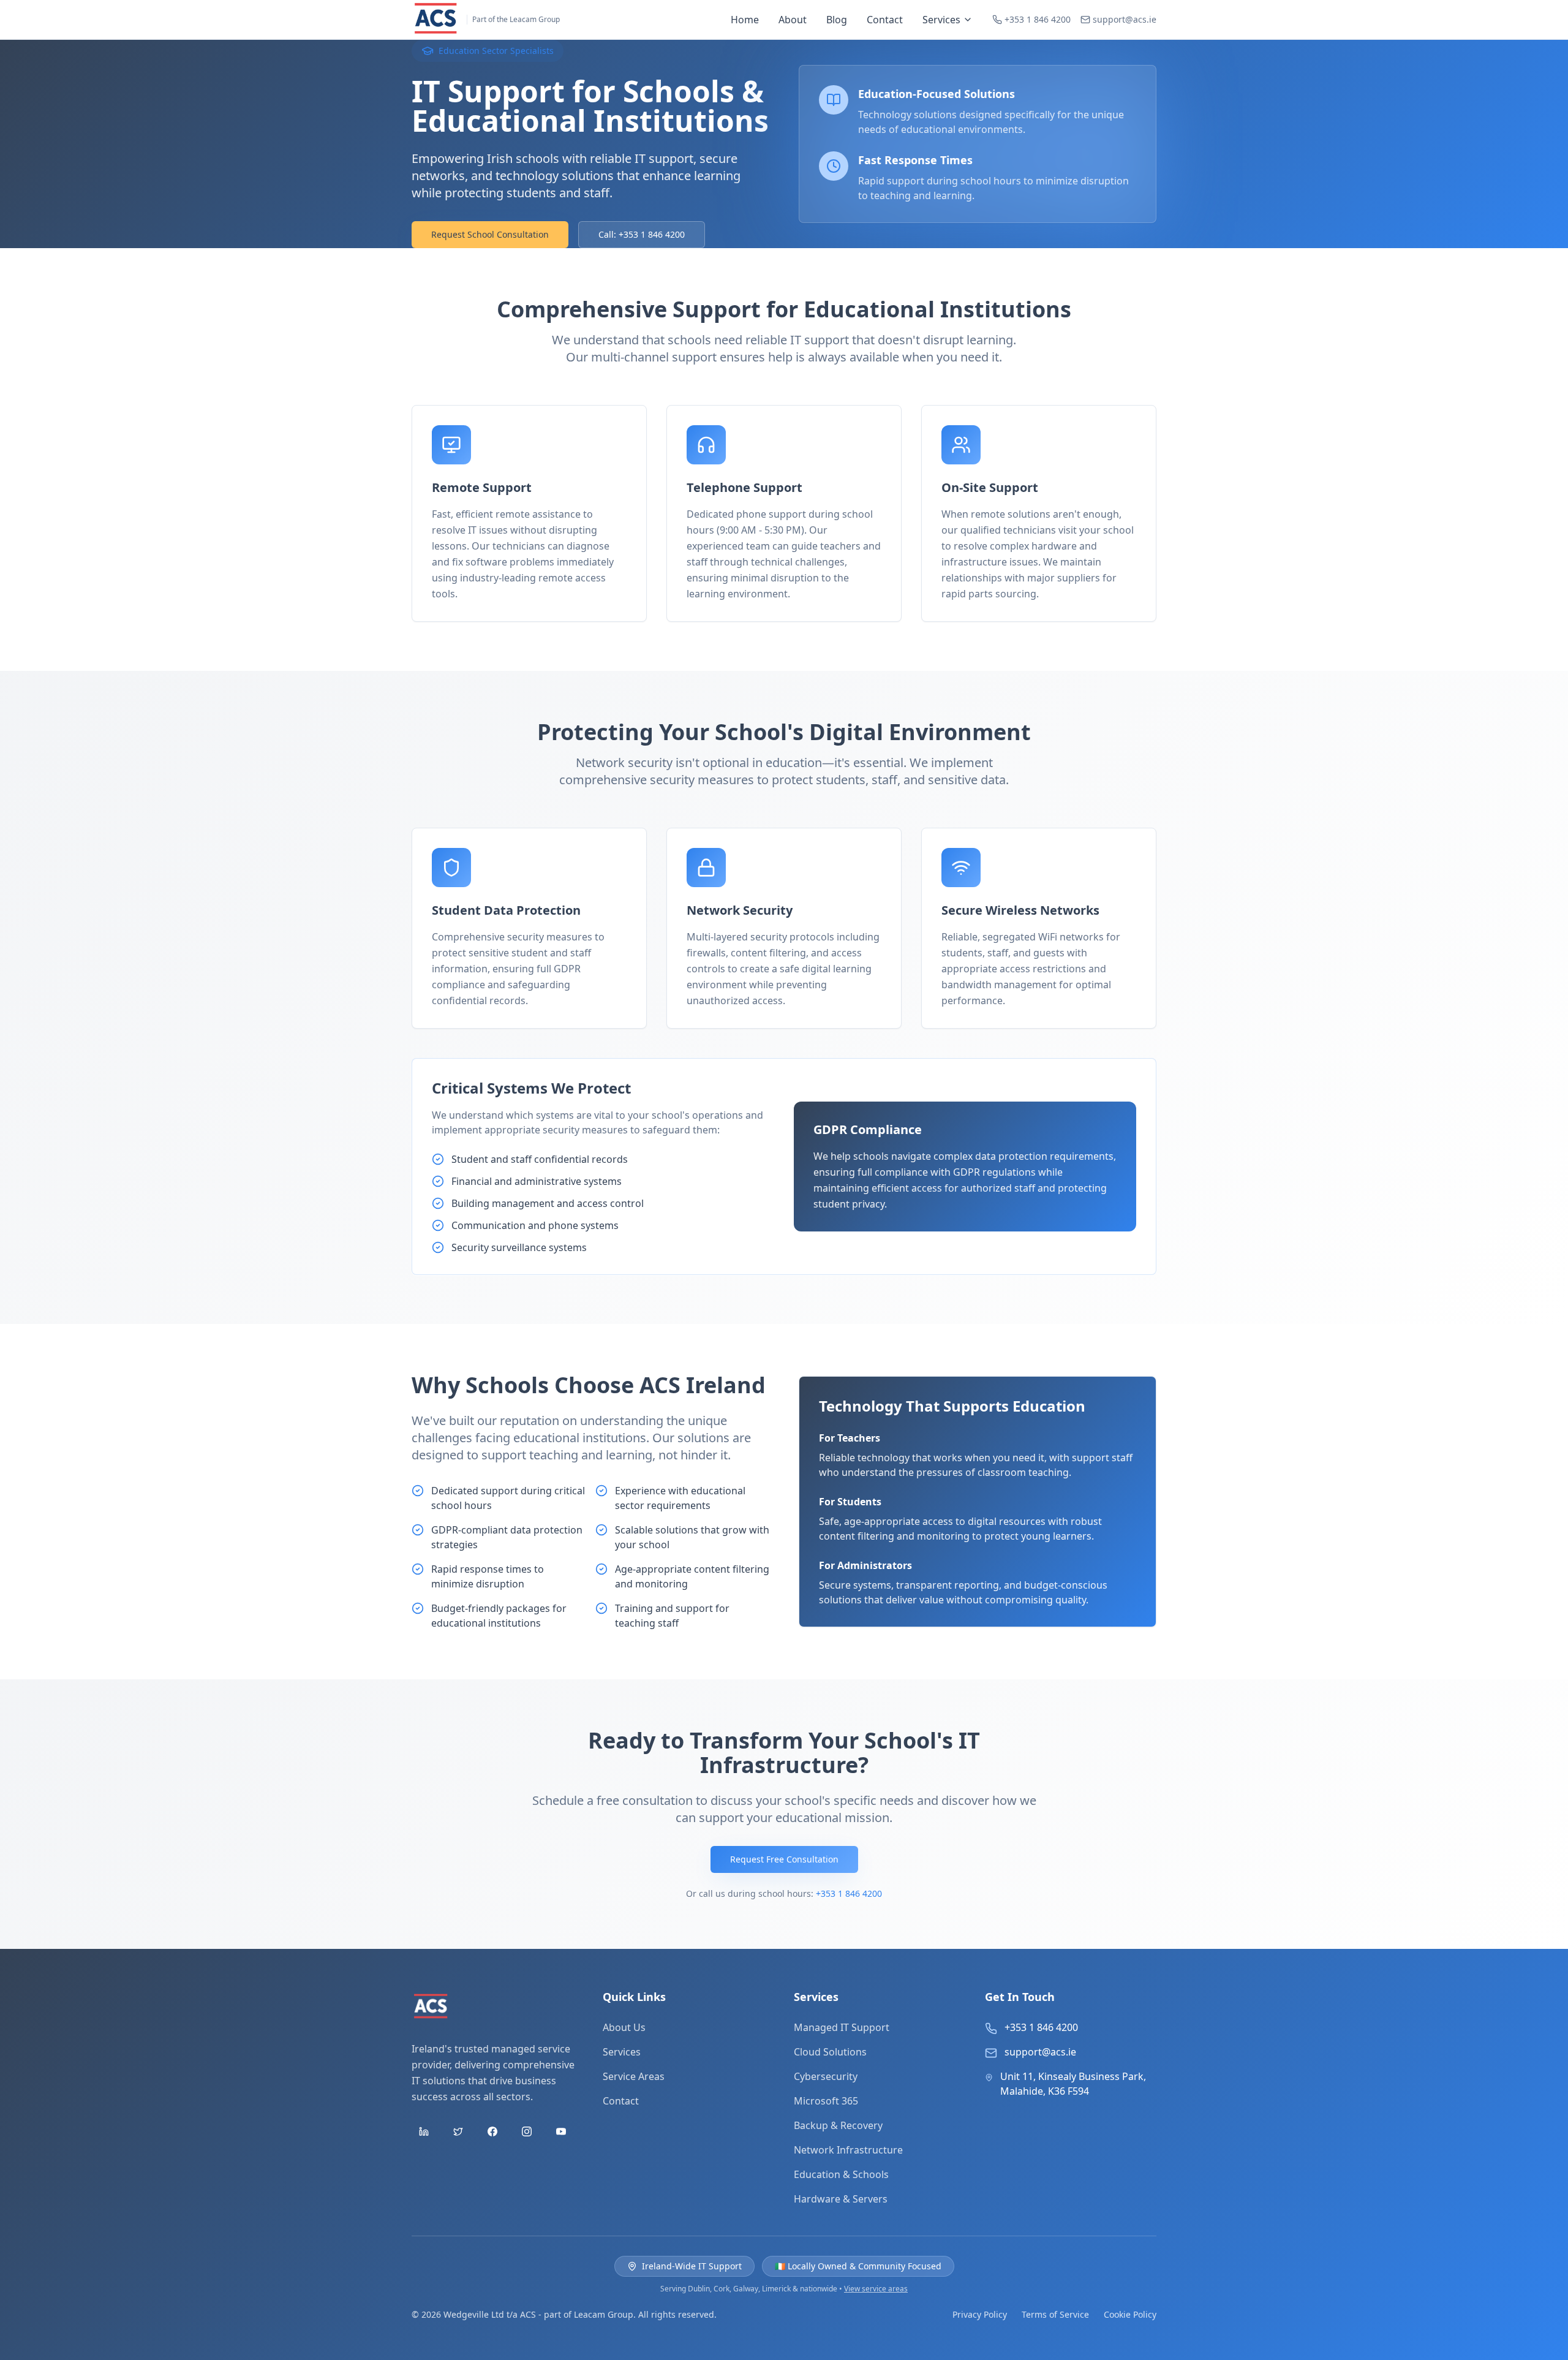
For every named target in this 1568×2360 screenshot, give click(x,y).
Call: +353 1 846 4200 (642, 234)
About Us (624, 2027)
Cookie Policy (1130, 2314)
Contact (885, 20)
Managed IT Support (842, 2027)
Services (941, 20)
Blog (837, 20)
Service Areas (634, 2076)
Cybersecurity (826, 2076)
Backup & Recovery (838, 2125)
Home (745, 20)
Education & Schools (841, 2174)
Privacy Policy (980, 2314)
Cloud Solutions (830, 2052)
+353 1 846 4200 (849, 1893)
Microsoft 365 (826, 2101)
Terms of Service (1055, 2314)
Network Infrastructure (848, 2150)
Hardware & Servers (841, 2199)
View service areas (876, 2289)
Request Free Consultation (784, 1859)
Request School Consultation (490, 234)
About (793, 20)
